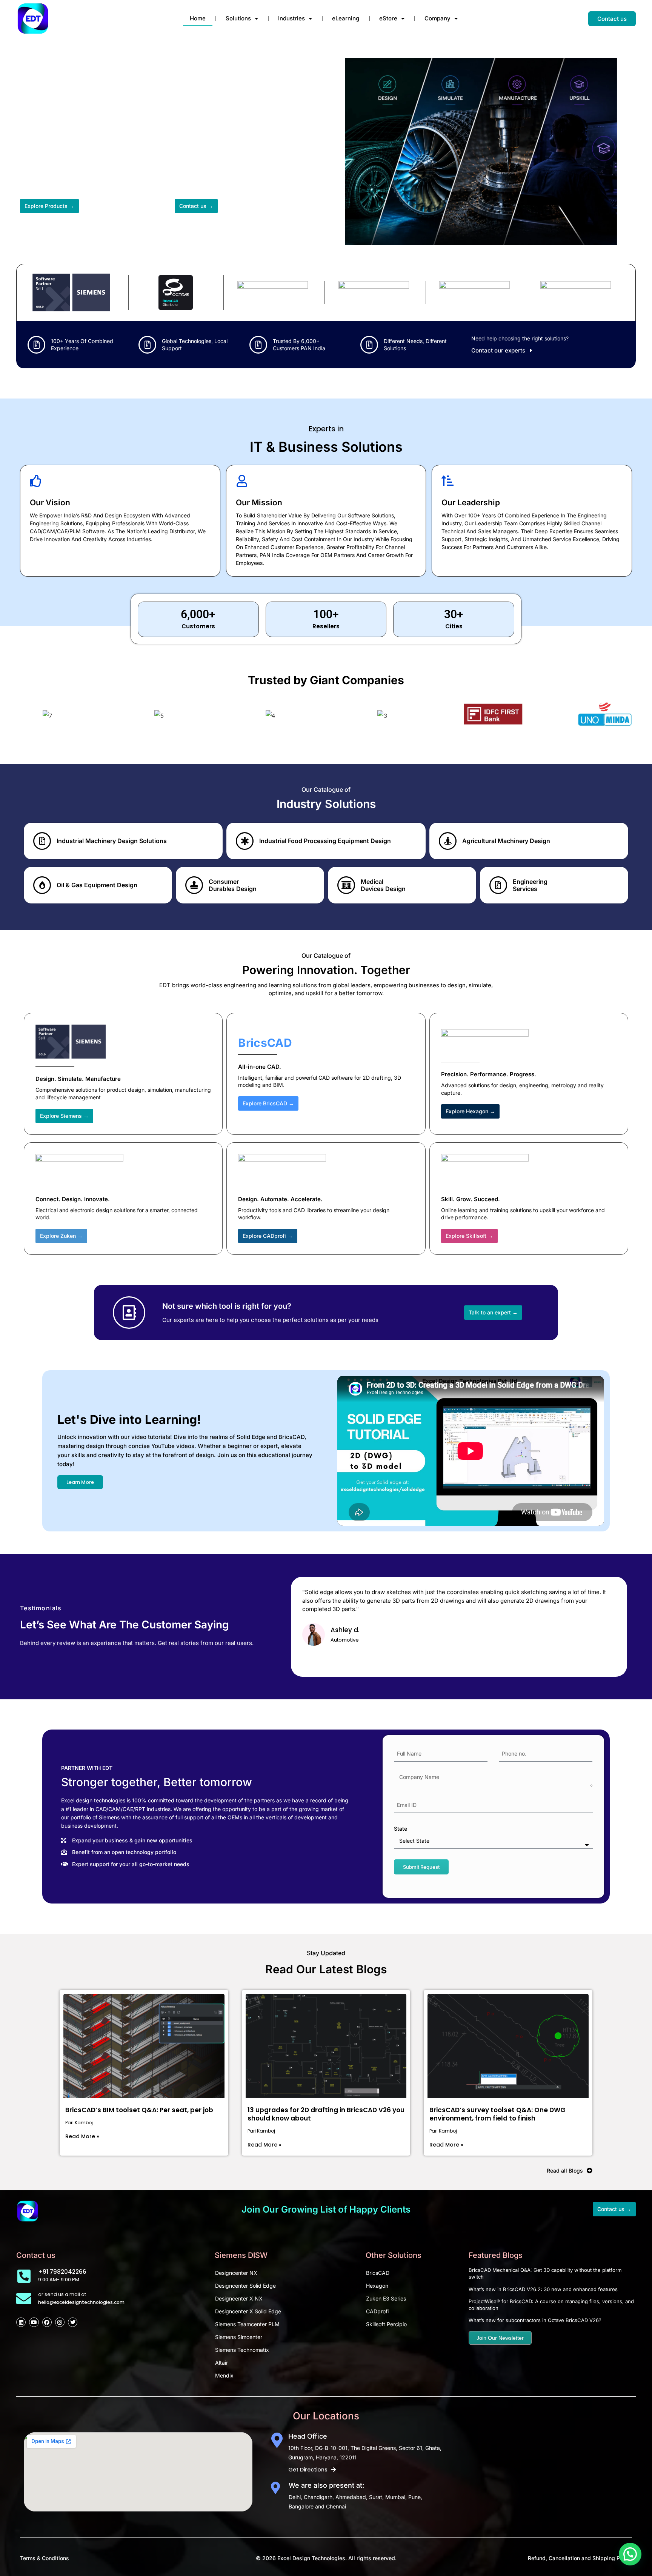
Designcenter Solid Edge (245, 2286)
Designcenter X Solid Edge (248, 2311)
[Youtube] (34, 2322)
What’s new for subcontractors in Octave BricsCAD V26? (535, 2320)
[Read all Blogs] (590, 2171)
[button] (630, 2554)
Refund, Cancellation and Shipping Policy (580, 2558)
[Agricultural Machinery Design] (448, 841)
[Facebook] (47, 2322)
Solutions (238, 18)
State (401, 1829)
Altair (221, 2363)
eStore (388, 18)
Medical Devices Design (383, 885)
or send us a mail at (62, 2294)
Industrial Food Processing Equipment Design (325, 841)
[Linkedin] (21, 2322)
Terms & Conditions (45, 2558)
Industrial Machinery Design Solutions (112, 841)
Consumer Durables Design (233, 885)
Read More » (82, 2136)
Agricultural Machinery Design (506, 841)
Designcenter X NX (239, 2298)
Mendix (224, 2375)
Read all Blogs (565, 2171)
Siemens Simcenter (239, 2337)
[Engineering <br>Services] (498, 885)
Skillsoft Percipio (386, 2324)
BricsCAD (378, 2273)
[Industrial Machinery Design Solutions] (42, 841)
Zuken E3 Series (386, 2298)
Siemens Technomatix (242, 2350)
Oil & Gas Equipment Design (97, 885)
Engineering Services (530, 885)
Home (198, 18)
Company (437, 18)
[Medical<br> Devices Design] (346, 885)
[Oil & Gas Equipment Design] (42, 885)
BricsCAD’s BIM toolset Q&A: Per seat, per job (139, 2110)
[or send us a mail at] (24, 2299)
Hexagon (377, 2286)
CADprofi (377, 2311)
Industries (291, 18)
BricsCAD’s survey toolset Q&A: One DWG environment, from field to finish (497, 2114)
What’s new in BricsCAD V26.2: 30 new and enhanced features (543, 2289)
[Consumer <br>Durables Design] (194, 885)
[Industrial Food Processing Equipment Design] (245, 841)
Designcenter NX (236, 2273)
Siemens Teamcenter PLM (247, 2324)
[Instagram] (60, 2322)
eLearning (346, 18)
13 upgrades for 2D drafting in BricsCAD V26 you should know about (326, 2114)
